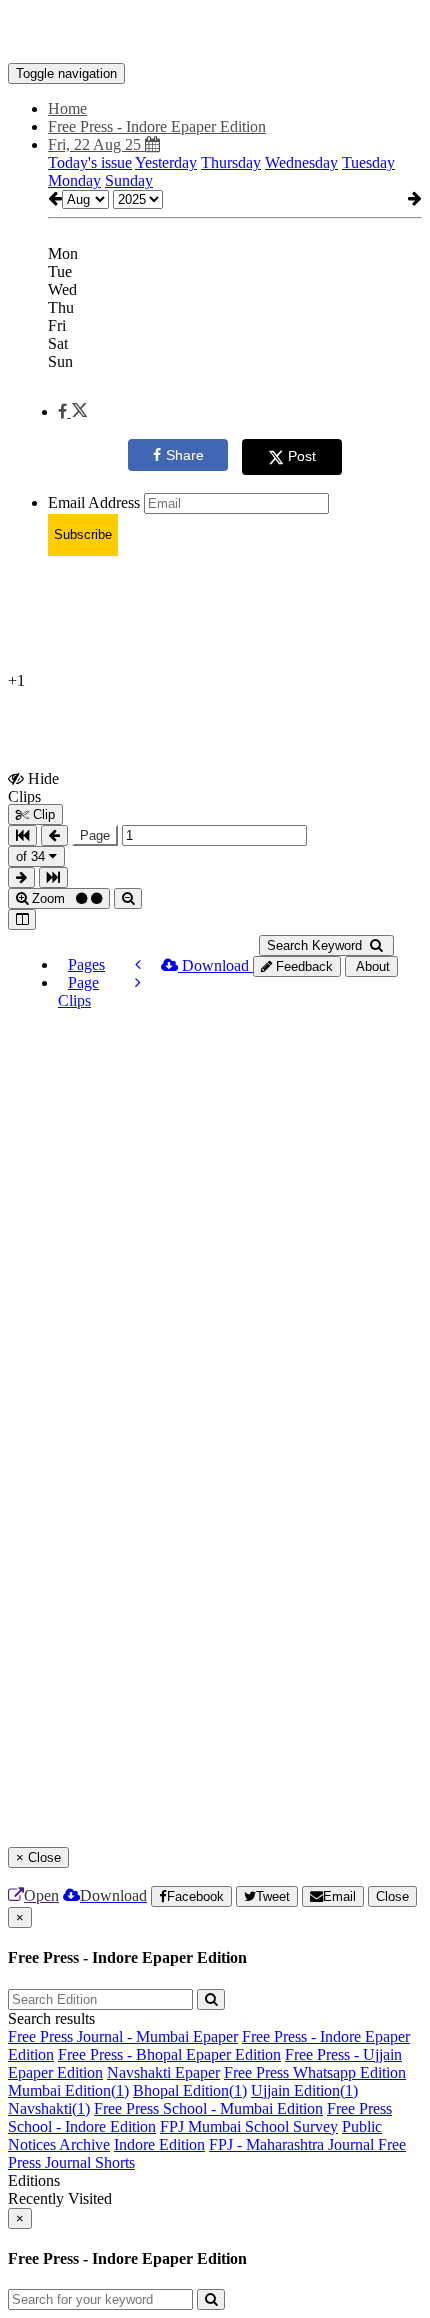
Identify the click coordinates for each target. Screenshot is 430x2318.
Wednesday (301, 162)
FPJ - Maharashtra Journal (293, 2144)
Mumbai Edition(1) (68, 2090)
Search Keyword (316, 945)
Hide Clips (33, 787)
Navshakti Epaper (163, 2072)
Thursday (231, 162)
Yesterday (166, 162)
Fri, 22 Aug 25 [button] (96, 144)
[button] (72, 411)
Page (95, 835)
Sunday (129, 180)
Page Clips (78, 991)
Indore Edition (159, 2144)
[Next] (138, 982)
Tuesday (368, 162)
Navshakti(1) (49, 2108)
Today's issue (90, 162)
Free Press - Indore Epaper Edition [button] (157, 126)
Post (302, 456)
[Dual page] (22, 919)
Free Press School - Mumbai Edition (208, 2108)
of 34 (32, 856)
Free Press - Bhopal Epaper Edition (169, 2054)
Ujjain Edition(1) (304, 2090)
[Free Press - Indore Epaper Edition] (215, 33)
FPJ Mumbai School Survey (249, 2126)
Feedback (302, 966)
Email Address (94, 502)
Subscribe (83, 534)
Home (67, 108)
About (371, 966)
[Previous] (138, 964)
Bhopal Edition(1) (190, 2090)
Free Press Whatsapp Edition (315, 2072)
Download (215, 965)
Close (392, 1896)
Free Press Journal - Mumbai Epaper (123, 2036)
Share (185, 455)
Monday (74, 180)
